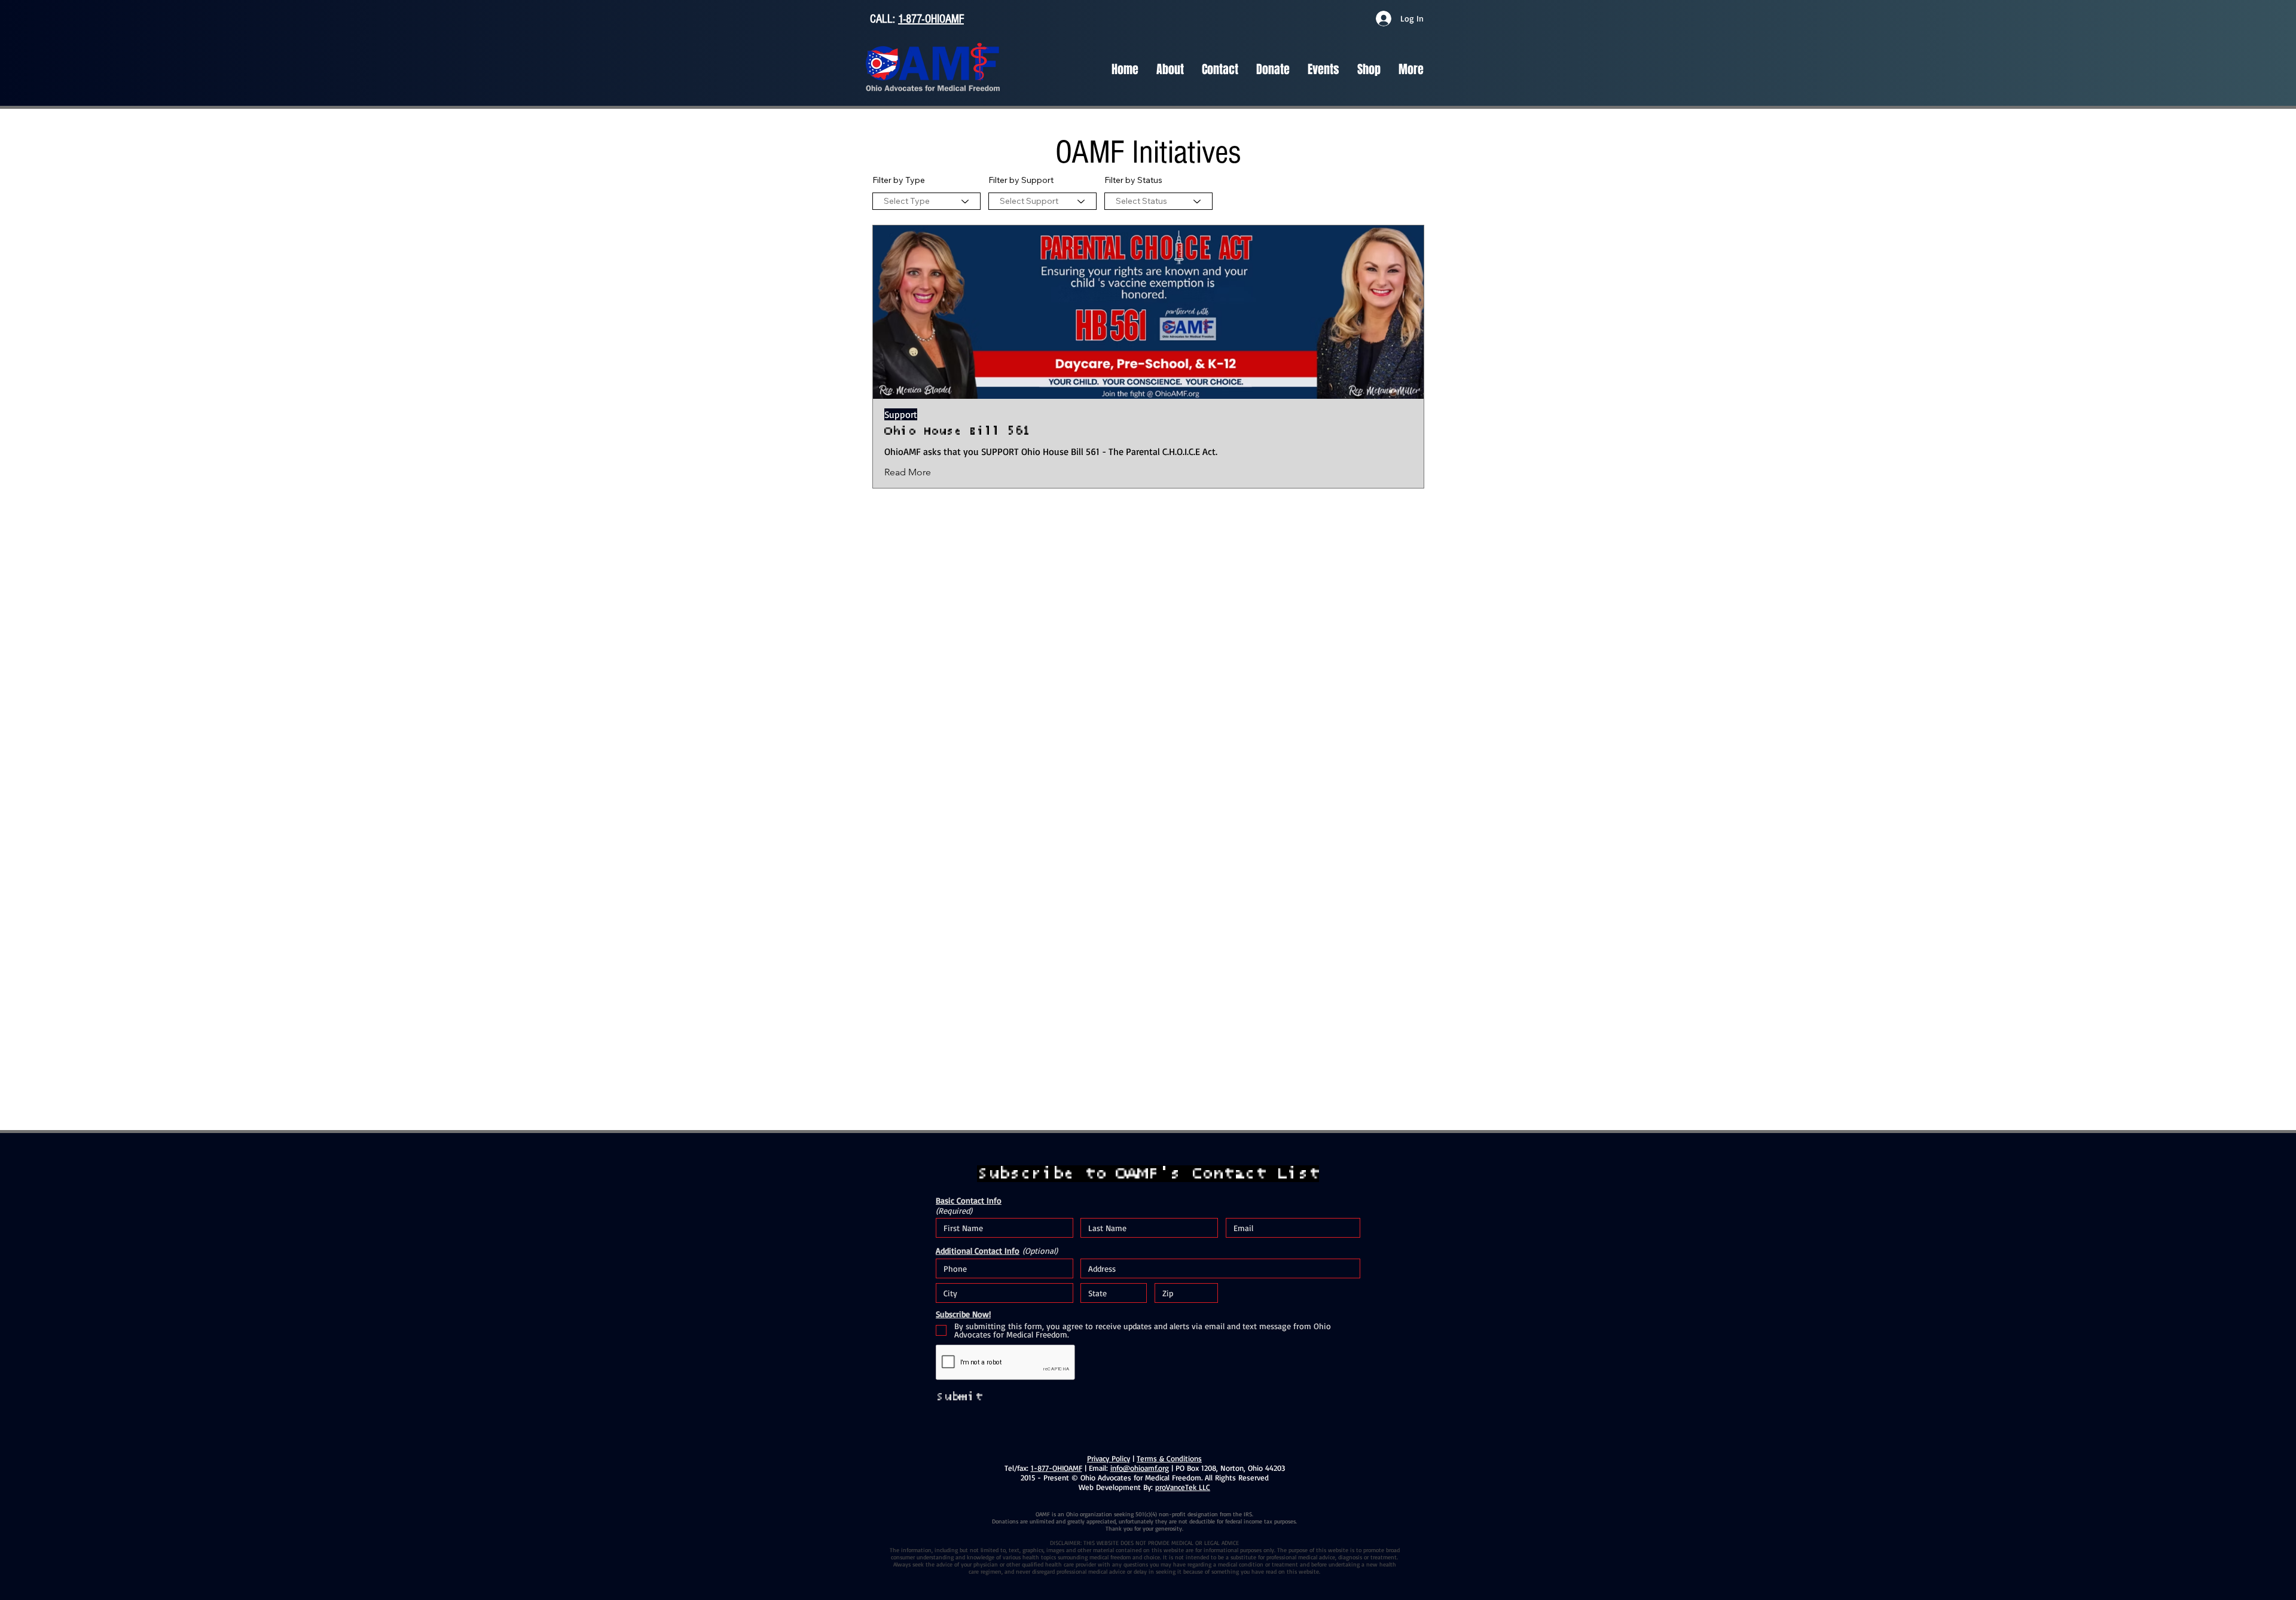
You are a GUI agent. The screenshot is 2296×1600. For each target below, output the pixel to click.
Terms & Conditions (1169, 1458)
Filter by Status (1133, 180)
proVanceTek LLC (1183, 1487)
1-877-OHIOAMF (931, 19)
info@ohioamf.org (1140, 1468)
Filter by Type (899, 180)
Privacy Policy (1109, 1458)
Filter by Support (1021, 180)
